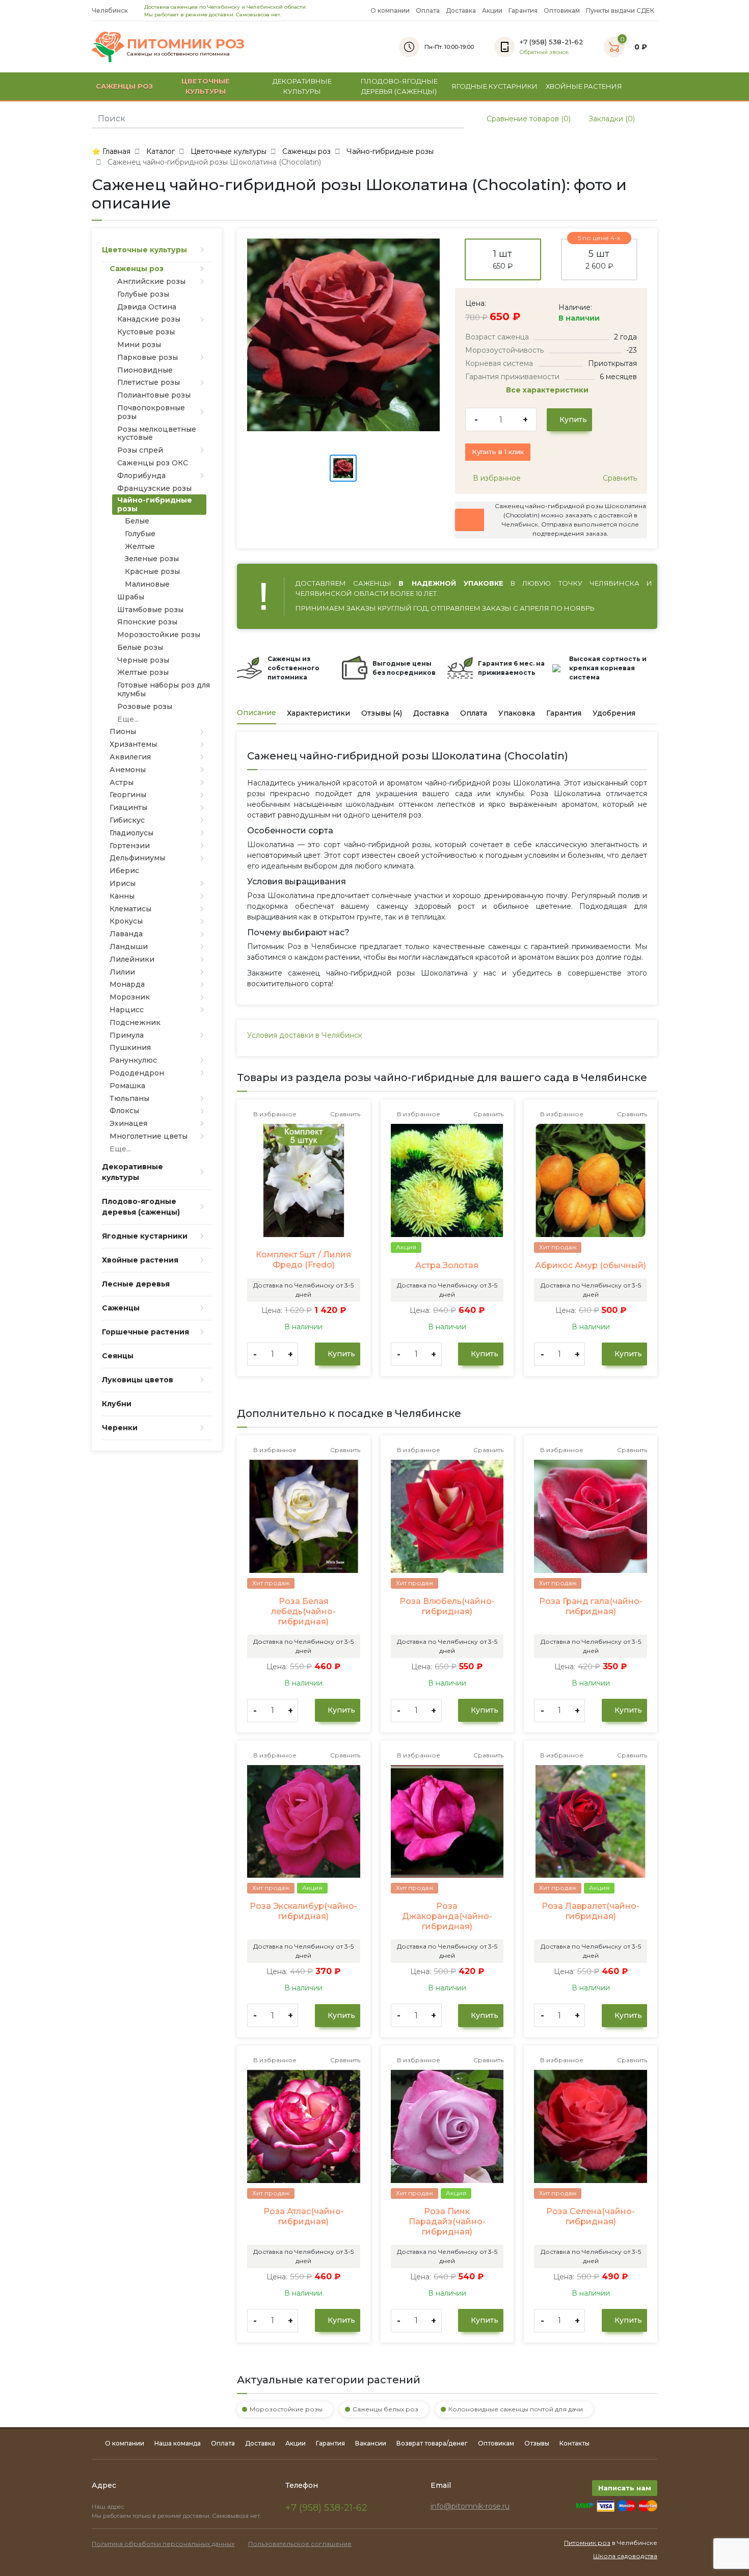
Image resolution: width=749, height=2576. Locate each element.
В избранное (496, 478)
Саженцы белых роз (385, 2409)
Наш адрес (109, 2507)
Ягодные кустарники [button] (494, 86)
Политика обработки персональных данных (163, 2544)
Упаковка (517, 713)
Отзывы (537, 2443)
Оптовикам (562, 10)
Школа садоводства (625, 2556)
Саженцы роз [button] (124, 86)
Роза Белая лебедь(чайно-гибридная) (303, 1611)
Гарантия (523, 10)
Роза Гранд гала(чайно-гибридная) (591, 1606)
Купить (572, 419)
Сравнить (619, 478)
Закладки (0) (611, 119)
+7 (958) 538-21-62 (326, 2508)
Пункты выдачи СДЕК (620, 10)
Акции (492, 10)
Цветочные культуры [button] (206, 86)
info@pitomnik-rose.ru (470, 2506)
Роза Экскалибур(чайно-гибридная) (303, 1911)
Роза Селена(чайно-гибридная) (591, 2216)
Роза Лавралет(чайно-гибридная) (591, 1911)
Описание (257, 713)
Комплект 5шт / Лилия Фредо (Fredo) (303, 1260)
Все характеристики (548, 390)
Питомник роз (587, 2543)
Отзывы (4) (382, 713)
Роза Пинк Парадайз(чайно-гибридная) (447, 2222)
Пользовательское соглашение (300, 2544)
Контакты (574, 2443)
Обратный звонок (544, 52)
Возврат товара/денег (432, 2443)
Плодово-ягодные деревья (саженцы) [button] (399, 86)
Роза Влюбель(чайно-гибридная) (447, 1606)
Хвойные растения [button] (584, 86)
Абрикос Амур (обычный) (591, 1265)
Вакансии (371, 2443)
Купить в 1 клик (498, 452)
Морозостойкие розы (286, 2409)
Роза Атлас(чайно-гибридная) (304, 2216)
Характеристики (318, 713)
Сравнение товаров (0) (528, 119)
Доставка (461, 10)
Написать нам (625, 2488)
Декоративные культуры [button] (302, 86)
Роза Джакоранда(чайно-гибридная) (447, 1916)
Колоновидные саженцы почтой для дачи (516, 2409)
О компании (390, 10)
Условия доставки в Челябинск (305, 1035)
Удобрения (614, 713)
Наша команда (178, 2443)
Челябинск (111, 10)
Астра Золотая (447, 1265)
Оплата (428, 10)
